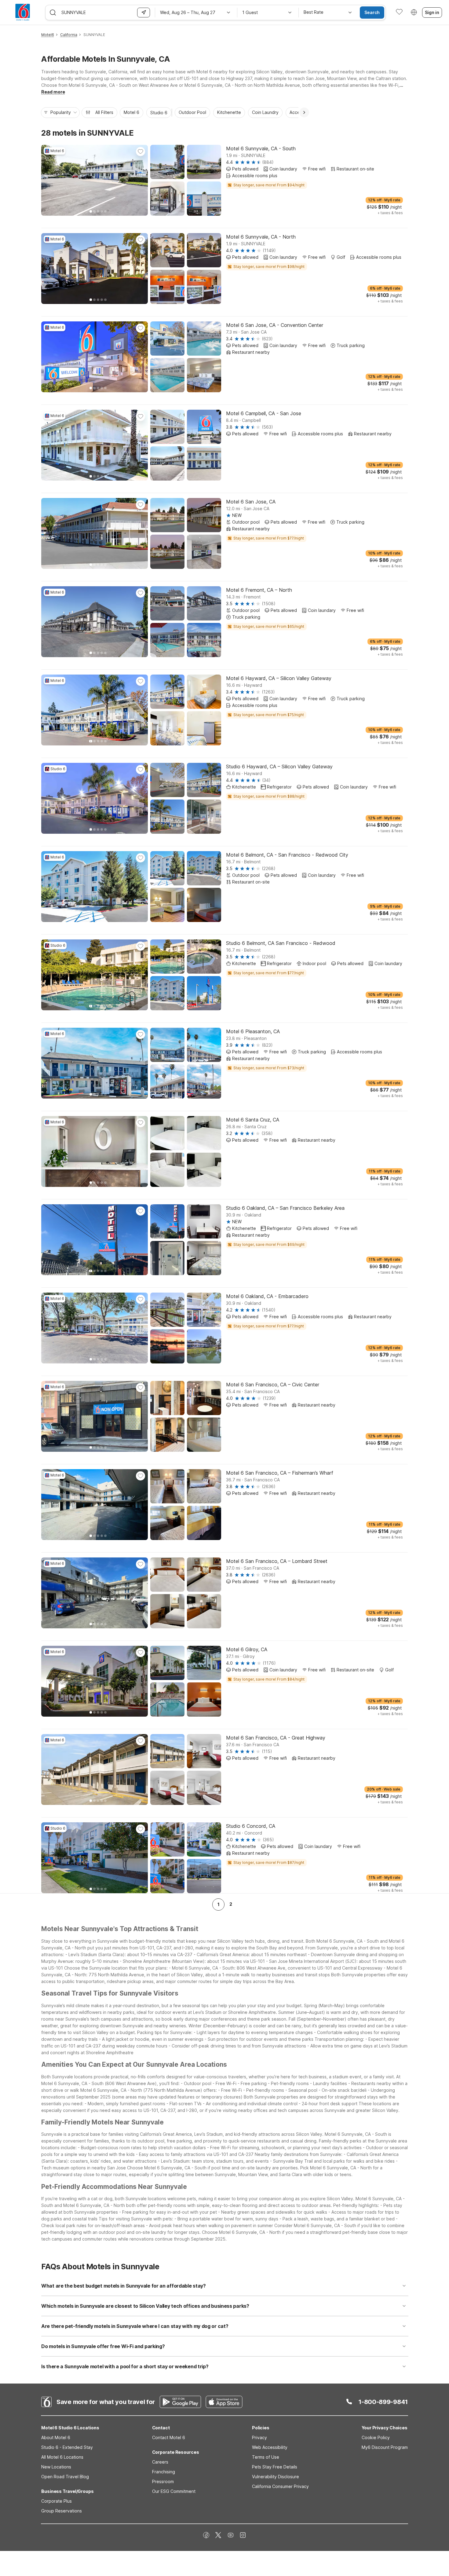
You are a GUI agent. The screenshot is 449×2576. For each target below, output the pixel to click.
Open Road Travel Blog (65, 2477)
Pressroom (163, 2481)
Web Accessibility (270, 2447)
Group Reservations (62, 2511)
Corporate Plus (57, 2501)
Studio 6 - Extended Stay (67, 2447)
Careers (160, 2462)
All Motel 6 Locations (62, 2457)
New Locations (56, 2467)
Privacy (259, 2437)
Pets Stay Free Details (275, 2467)
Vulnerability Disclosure (276, 2477)
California (69, 35)
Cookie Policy (376, 2437)
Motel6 (48, 35)
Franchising (164, 2472)
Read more (53, 92)
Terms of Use (266, 2457)
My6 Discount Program (385, 2447)
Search (372, 12)
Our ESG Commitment (174, 2491)
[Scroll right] (304, 112)
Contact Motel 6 (169, 2437)
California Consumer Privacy (280, 2486)
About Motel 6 (56, 2437)
